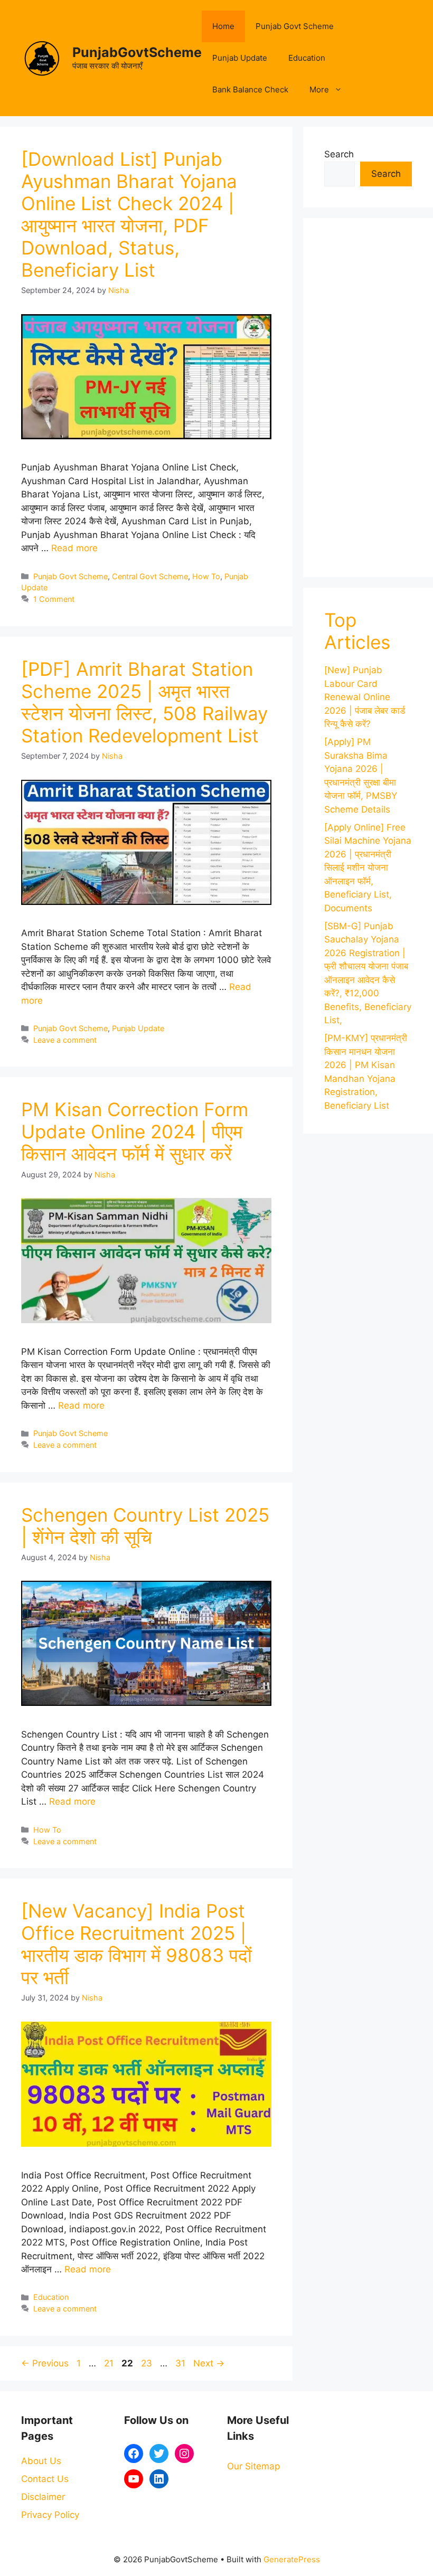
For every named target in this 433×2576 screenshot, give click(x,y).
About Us (41, 2461)
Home (223, 26)
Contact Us (45, 2479)
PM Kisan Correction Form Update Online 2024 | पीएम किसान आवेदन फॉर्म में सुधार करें (135, 1131)
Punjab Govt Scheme (295, 26)
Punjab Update (240, 58)
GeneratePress (292, 2559)
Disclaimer (43, 2497)
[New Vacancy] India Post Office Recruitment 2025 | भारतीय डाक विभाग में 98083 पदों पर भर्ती (137, 1944)
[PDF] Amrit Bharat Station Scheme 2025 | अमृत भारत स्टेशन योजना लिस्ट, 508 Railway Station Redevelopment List (144, 702)
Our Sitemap (253, 2466)
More (319, 89)
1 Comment (54, 599)
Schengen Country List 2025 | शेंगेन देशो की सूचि (145, 1526)
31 (181, 2363)
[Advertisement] (368, 398)
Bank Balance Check (250, 89)
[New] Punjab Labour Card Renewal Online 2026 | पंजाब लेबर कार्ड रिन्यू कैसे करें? (365, 697)
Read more (74, 548)
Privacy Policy (50, 2515)
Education (307, 58)
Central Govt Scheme (150, 576)
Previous (45, 2363)
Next (209, 2363)
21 (110, 2363)
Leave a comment (65, 1040)
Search (339, 154)
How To (206, 576)
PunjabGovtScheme (137, 52)
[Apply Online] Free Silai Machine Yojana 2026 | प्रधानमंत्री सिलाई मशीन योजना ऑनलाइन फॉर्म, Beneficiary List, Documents (368, 868)
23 (148, 2363)
